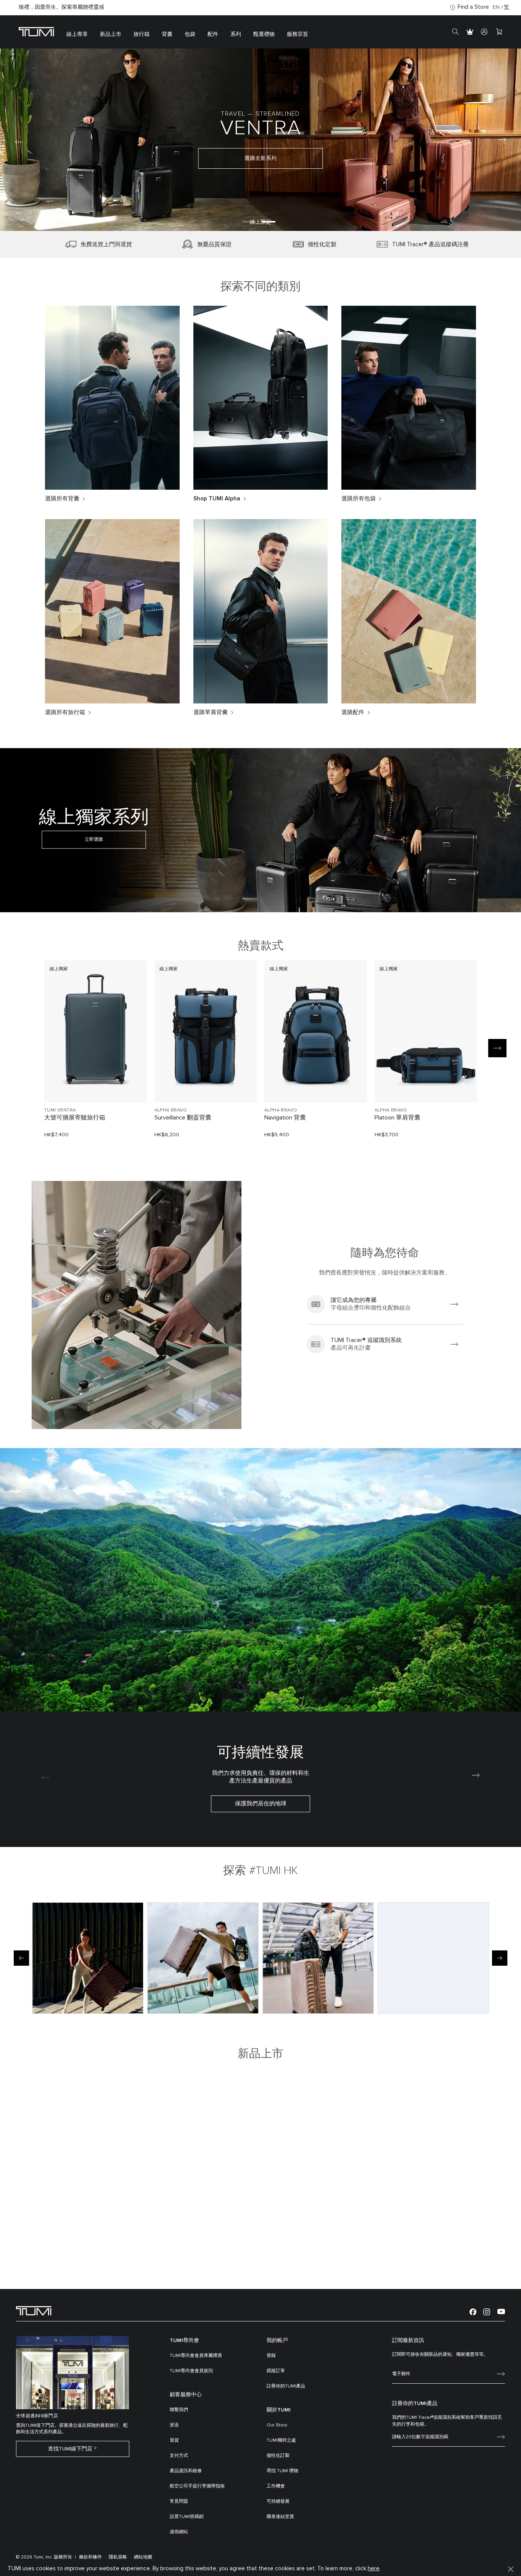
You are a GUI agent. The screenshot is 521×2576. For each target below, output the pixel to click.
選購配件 (353, 712)
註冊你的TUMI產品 (286, 2386)
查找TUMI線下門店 (70, 2449)
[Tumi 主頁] (36, 31)
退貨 (174, 2441)
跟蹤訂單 (276, 2371)
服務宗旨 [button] (297, 34)
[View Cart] (499, 32)
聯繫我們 (179, 2410)
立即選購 (94, 840)
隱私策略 (118, 2557)
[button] (249, 222)
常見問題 (179, 2502)
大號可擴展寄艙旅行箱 (75, 1118)
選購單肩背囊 (211, 712)
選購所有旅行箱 (65, 712)
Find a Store (473, 7)
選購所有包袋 (359, 499)
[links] (385, 1304)
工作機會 (276, 2486)
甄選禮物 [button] (264, 34)
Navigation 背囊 (285, 1118)
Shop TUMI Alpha (217, 499)
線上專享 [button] (77, 34)
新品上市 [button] (111, 34)
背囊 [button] (167, 34)
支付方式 (179, 2456)
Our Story (277, 2425)
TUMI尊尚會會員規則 (191, 2371)
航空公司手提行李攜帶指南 (197, 2486)
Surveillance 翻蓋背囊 (183, 1118)
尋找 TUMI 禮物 (282, 2471)
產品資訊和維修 (186, 2471)
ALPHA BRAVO (171, 1110)
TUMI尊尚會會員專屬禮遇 (196, 2356)
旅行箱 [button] (142, 34)
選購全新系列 (260, 158)
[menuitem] (77, 32)
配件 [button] (213, 34)
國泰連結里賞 (280, 2517)
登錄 (271, 2356)
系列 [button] (236, 34)
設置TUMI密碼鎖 (187, 2517)
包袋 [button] (190, 34)
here (374, 2569)
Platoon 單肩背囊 (397, 1118)
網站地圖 (143, 2557)
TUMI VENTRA (60, 1110)
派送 (174, 2425)
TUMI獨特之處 (281, 2441)
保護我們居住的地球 (261, 1804)
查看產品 (95, 1084)
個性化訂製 (278, 2456)
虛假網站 (179, 2532)
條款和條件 (90, 2557)
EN (496, 7)
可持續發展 (278, 2502)
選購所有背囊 (62, 499)
